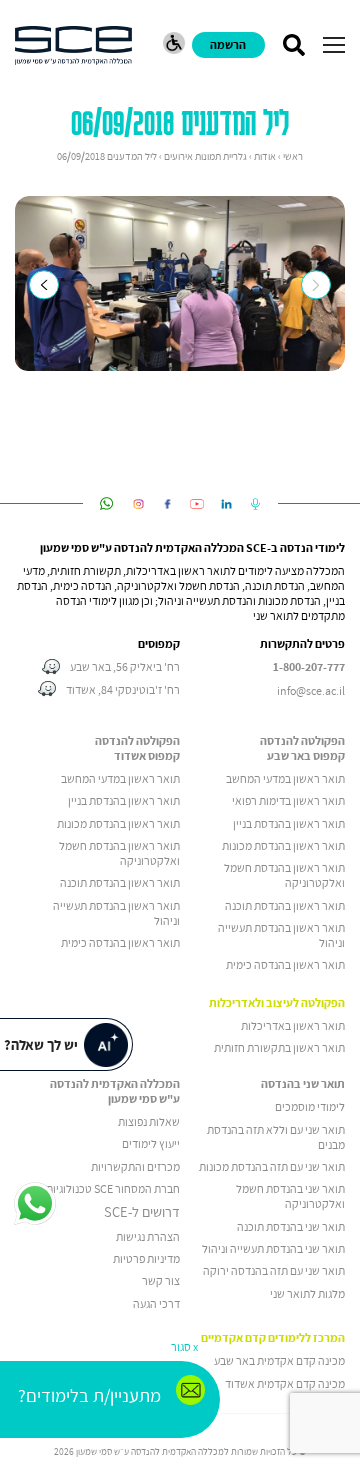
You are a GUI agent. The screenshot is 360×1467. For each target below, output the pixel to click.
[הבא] (315, 284)
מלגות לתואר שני (307, 1293)
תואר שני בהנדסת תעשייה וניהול (273, 1248)
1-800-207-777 (309, 667)
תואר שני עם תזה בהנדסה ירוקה (274, 1270)
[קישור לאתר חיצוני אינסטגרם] (138, 504)
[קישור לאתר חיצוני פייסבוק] (167, 504)
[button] (334, 45)
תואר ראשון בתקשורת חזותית (279, 1047)
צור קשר (161, 1280)
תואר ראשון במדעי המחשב (285, 778)
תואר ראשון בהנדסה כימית (285, 964)
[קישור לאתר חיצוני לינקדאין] (226, 504)
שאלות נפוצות (149, 1121)
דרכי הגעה (156, 1303)
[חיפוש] (293, 45)
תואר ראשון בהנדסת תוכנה (285, 905)
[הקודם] (43, 284)
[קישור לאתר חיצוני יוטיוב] (197, 504)
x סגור (184, 1346)
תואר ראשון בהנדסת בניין (289, 823)
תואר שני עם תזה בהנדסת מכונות (272, 1166)
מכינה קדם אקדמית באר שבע (279, 1360)
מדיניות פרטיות (146, 1258)
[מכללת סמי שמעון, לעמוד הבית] (73, 45)
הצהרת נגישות (148, 1236)
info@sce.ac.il (311, 690)
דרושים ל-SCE (142, 1212)
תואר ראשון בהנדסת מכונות (283, 845)
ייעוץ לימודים (151, 1143)
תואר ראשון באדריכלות (293, 1025)
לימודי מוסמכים (310, 1106)
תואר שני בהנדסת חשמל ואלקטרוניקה (290, 1196)
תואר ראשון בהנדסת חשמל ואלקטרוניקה (284, 875)
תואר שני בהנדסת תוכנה (291, 1226)
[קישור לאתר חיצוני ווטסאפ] (106, 504)
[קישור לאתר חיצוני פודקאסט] (255, 504)
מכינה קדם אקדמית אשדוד (285, 1383)
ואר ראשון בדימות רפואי (285, 800)
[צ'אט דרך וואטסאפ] (35, 1205)
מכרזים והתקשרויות (135, 1166)
